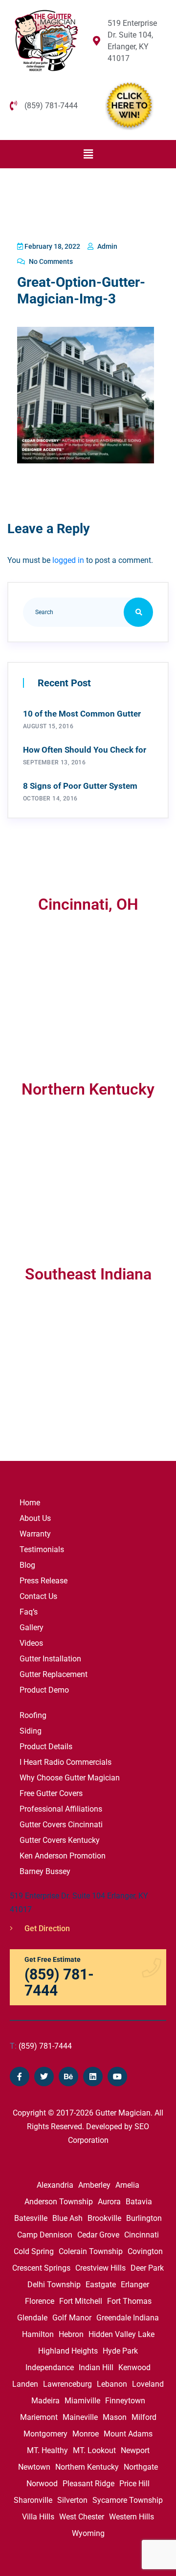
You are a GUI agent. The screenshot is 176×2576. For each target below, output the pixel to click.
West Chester (82, 2517)
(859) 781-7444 (41, 2046)
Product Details (46, 1747)
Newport (135, 2450)
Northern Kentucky (87, 2467)
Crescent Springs (41, 2268)
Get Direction (46, 1928)
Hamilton (38, 2334)
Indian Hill (96, 2367)
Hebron (71, 2334)
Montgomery (45, 2434)
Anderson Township (59, 2202)
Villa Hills (38, 2517)
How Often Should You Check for (85, 750)
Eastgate (101, 2285)
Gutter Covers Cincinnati (61, 1825)
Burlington (144, 2218)
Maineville (80, 2417)
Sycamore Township (128, 2500)
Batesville (31, 2218)
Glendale (32, 2318)
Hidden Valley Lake (121, 2334)
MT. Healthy (47, 2450)
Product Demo (44, 1690)
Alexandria (55, 2185)
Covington (145, 2251)
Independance (50, 2367)
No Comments (50, 261)
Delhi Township (54, 2285)
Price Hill (134, 2484)
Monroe (86, 2434)
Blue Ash (67, 2218)
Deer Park (147, 2268)
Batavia (139, 2202)
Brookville (104, 2218)
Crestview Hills (100, 2268)
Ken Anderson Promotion (63, 1856)
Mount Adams (128, 2434)
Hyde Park (120, 2351)
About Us (35, 1518)
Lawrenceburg (67, 2384)
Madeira (45, 2401)
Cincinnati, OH (88, 904)
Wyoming (88, 2533)
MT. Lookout (94, 2450)
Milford (144, 2417)
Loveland (148, 2384)
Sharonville (33, 2500)
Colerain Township (91, 2251)
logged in (68, 560)
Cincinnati (142, 2235)
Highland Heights (68, 2351)
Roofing (33, 1715)
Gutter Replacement (54, 1674)
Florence (40, 2301)
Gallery (32, 1627)
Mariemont (39, 2417)
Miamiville (82, 2401)
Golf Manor (72, 2318)
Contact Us (38, 1596)
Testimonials (42, 1549)
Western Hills (132, 2517)
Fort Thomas (129, 2301)
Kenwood (134, 2367)
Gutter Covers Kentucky (60, 1840)
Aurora (109, 2202)
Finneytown (125, 2401)
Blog (27, 1565)
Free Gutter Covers (51, 1793)
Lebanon (112, 2384)
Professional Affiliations (61, 1809)
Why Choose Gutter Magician (70, 1778)
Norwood (42, 2484)
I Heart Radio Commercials (66, 1762)
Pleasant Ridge (88, 2484)
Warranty (35, 1534)
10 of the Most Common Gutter (82, 714)
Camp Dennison (45, 2235)
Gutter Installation (50, 1659)
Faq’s (29, 1612)
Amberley (94, 2185)
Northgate (141, 2467)
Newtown (34, 2467)
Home (30, 1503)
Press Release (44, 1581)
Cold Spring (34, 2251)
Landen (25, 2384)
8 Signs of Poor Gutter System (80, 786)
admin (107, 246)
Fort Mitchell (81, 2301)
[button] (88, 154)
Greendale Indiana (128, 2318)
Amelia (127, 2185)
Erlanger (135, 2285)
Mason (115, 2417)
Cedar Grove (98, 2235)
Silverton (72, 2500)
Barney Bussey (45, 1871)
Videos (31, 1643)
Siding (31, 1731)
